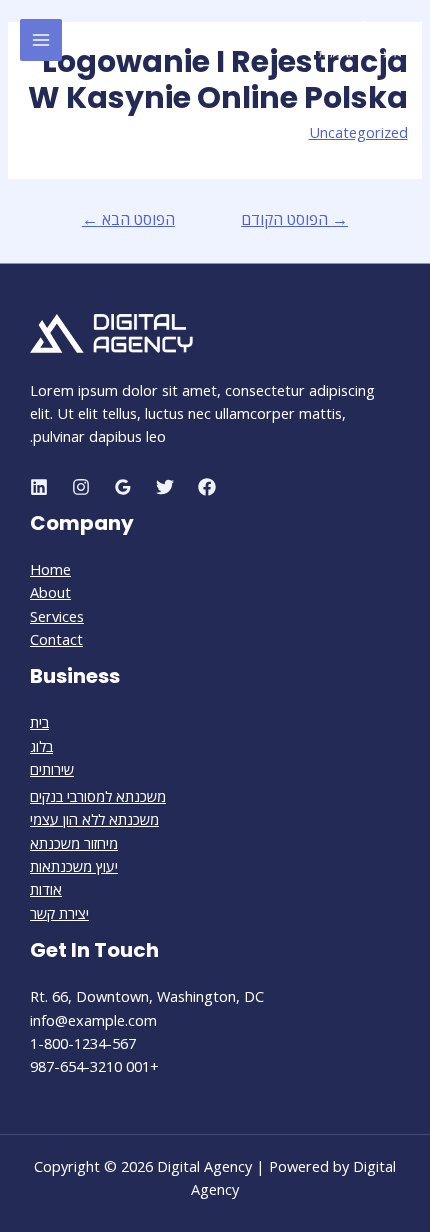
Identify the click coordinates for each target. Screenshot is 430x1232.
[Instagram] (81, 487)
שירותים (52, 769)
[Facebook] (207, 487)
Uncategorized (358, 132)
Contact (56, 639)
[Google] (123, 487)
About (50, 592)
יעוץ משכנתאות (74, 866)
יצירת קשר (59, 913)
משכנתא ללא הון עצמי (94, 819)
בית (39, 722)
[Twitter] (165, 487)
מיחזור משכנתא (74, 843)
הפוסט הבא (128, 219)
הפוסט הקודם (294, 219)
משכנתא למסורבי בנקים (98, 796)
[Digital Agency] (350, 40)
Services (57, 616)
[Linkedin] (39, 487)
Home (50, 569)
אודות (46, 889)
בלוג (41, 746)
